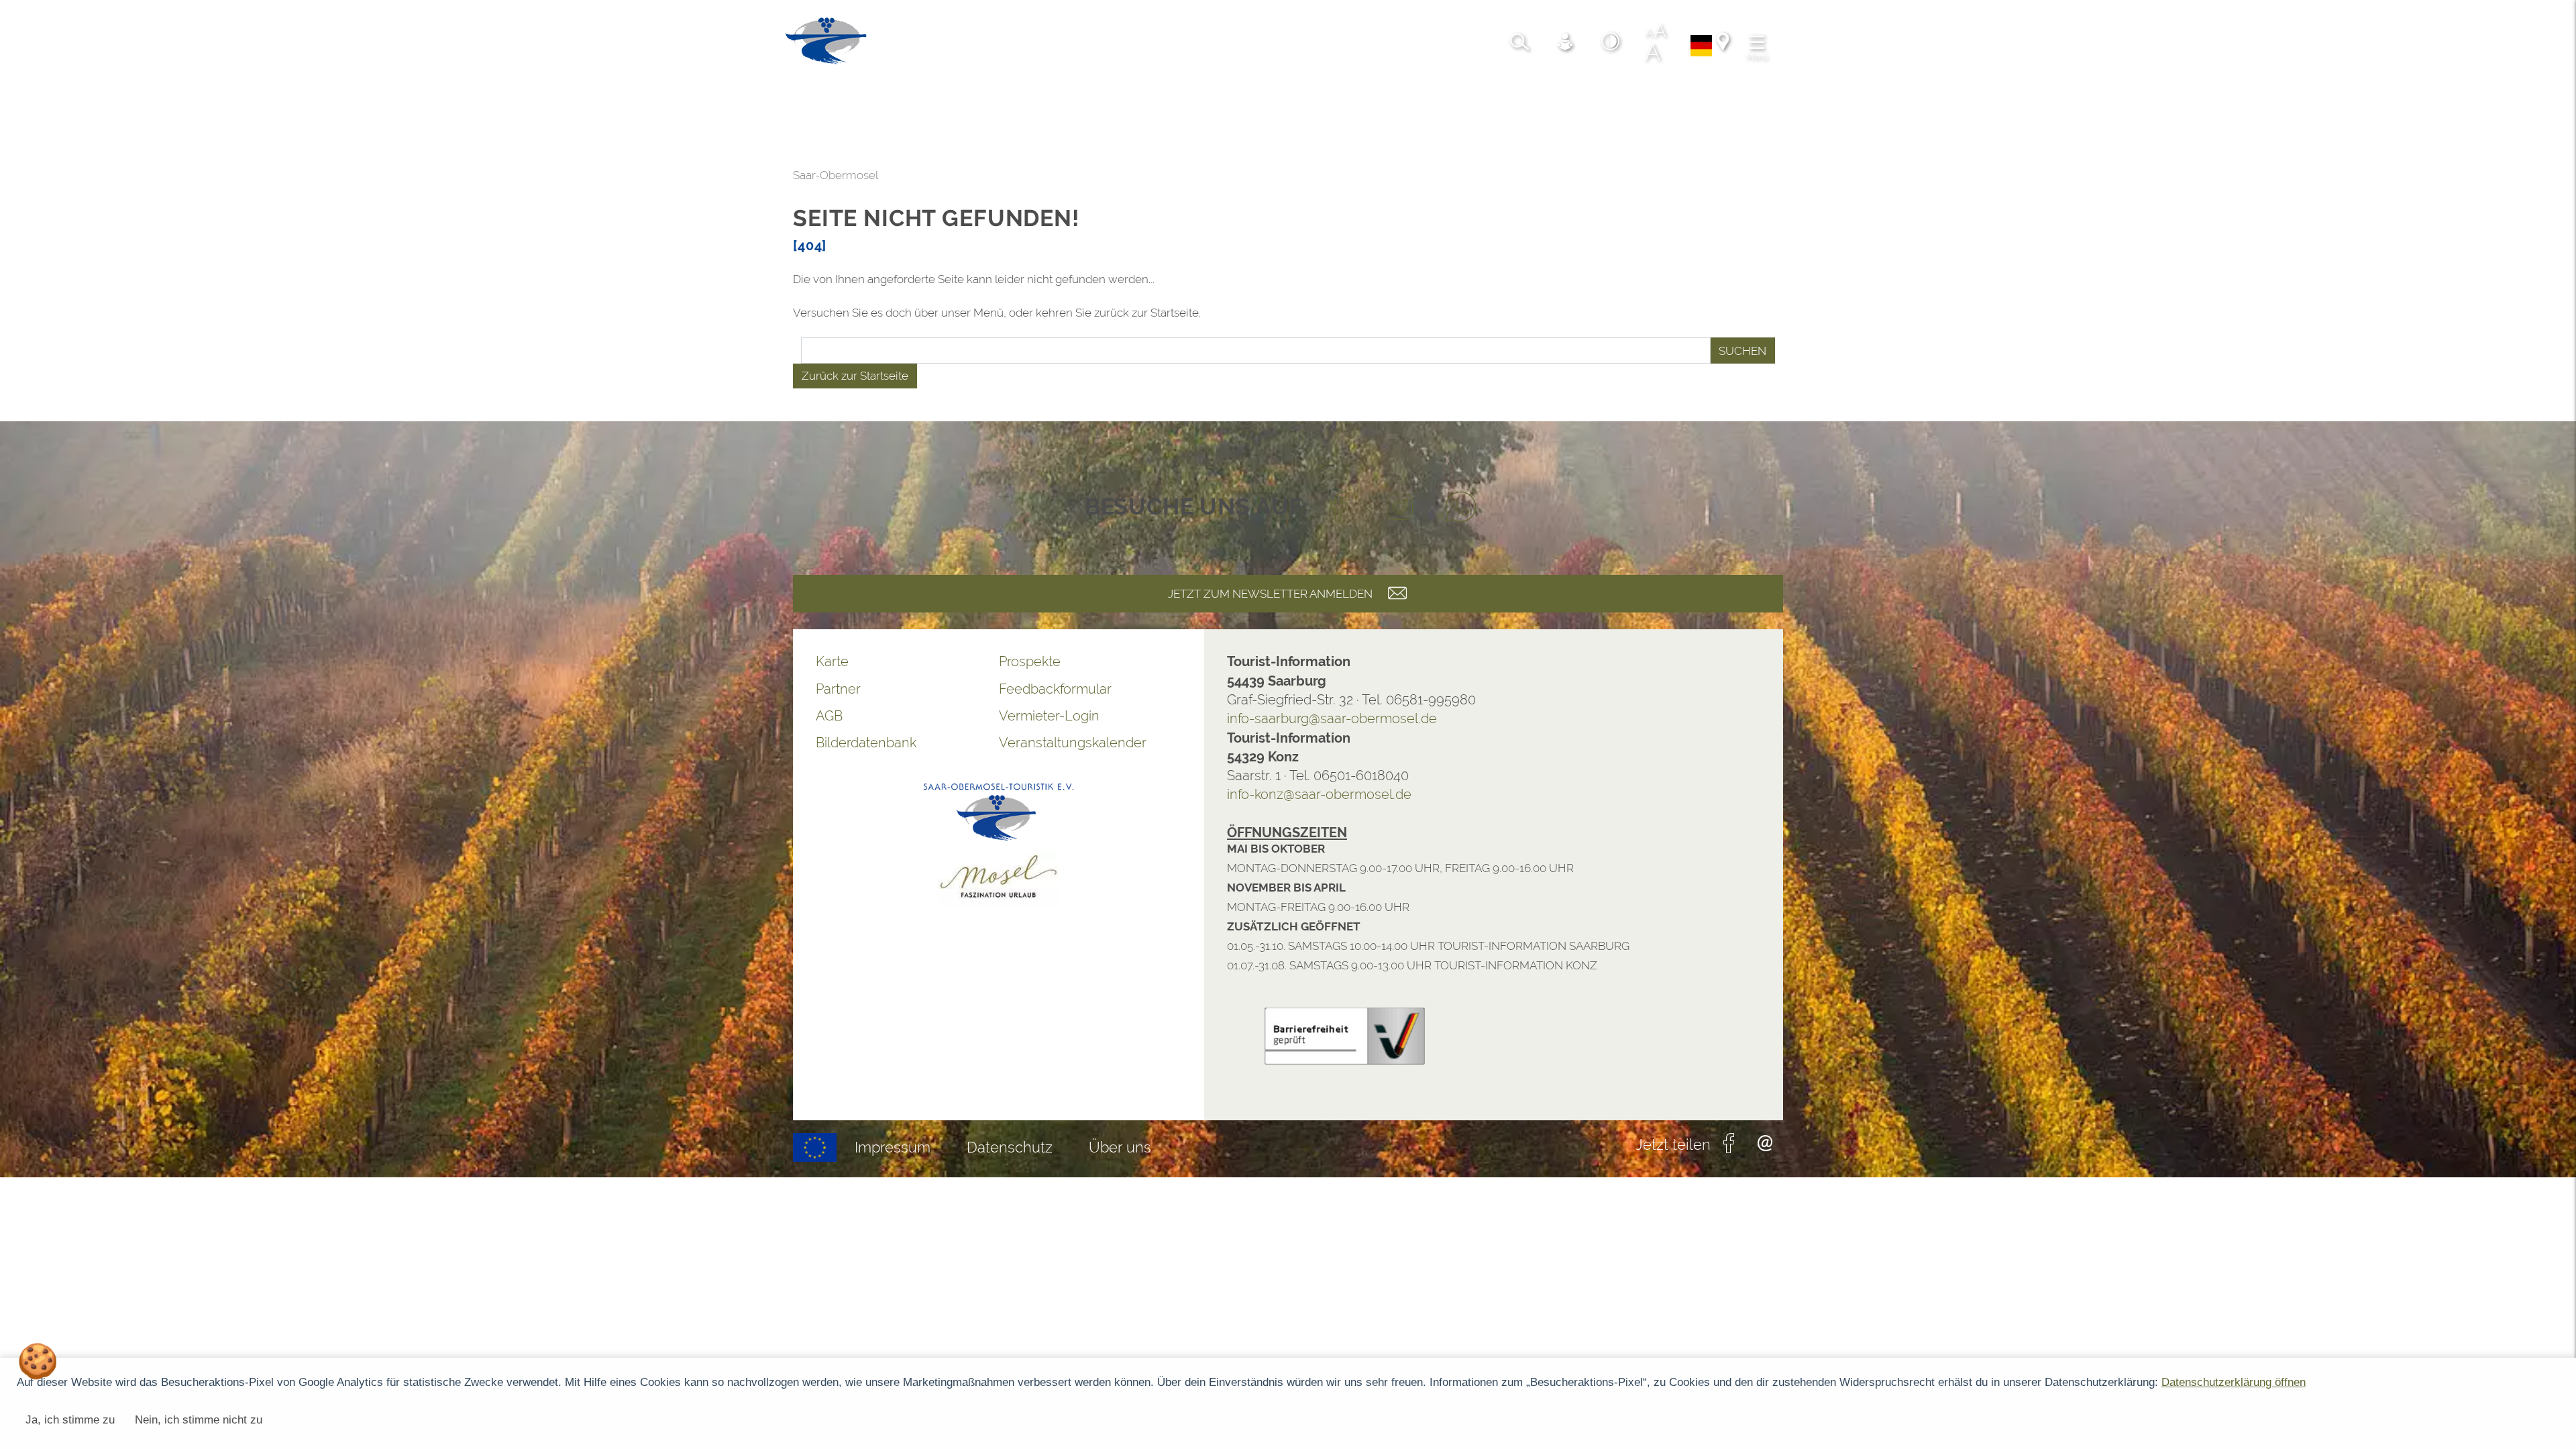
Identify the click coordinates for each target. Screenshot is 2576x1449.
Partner (53, 689)
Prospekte (245, 661)
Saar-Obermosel (51, 175)
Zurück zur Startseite (70, 376)
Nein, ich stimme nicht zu (199, 1420)
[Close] (2559, 1145)
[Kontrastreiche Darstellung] (41, 44)
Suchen (958, 351)
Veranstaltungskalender (288, 743)
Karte (47, 661)
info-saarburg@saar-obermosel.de (547, 718)
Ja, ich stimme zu (70, 1420)
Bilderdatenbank (81, 743)
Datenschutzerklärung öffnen (2234, 1382)
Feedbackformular (270, 689)
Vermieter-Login (264, 716)
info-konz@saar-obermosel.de (534, 794)
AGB (44, 716)
